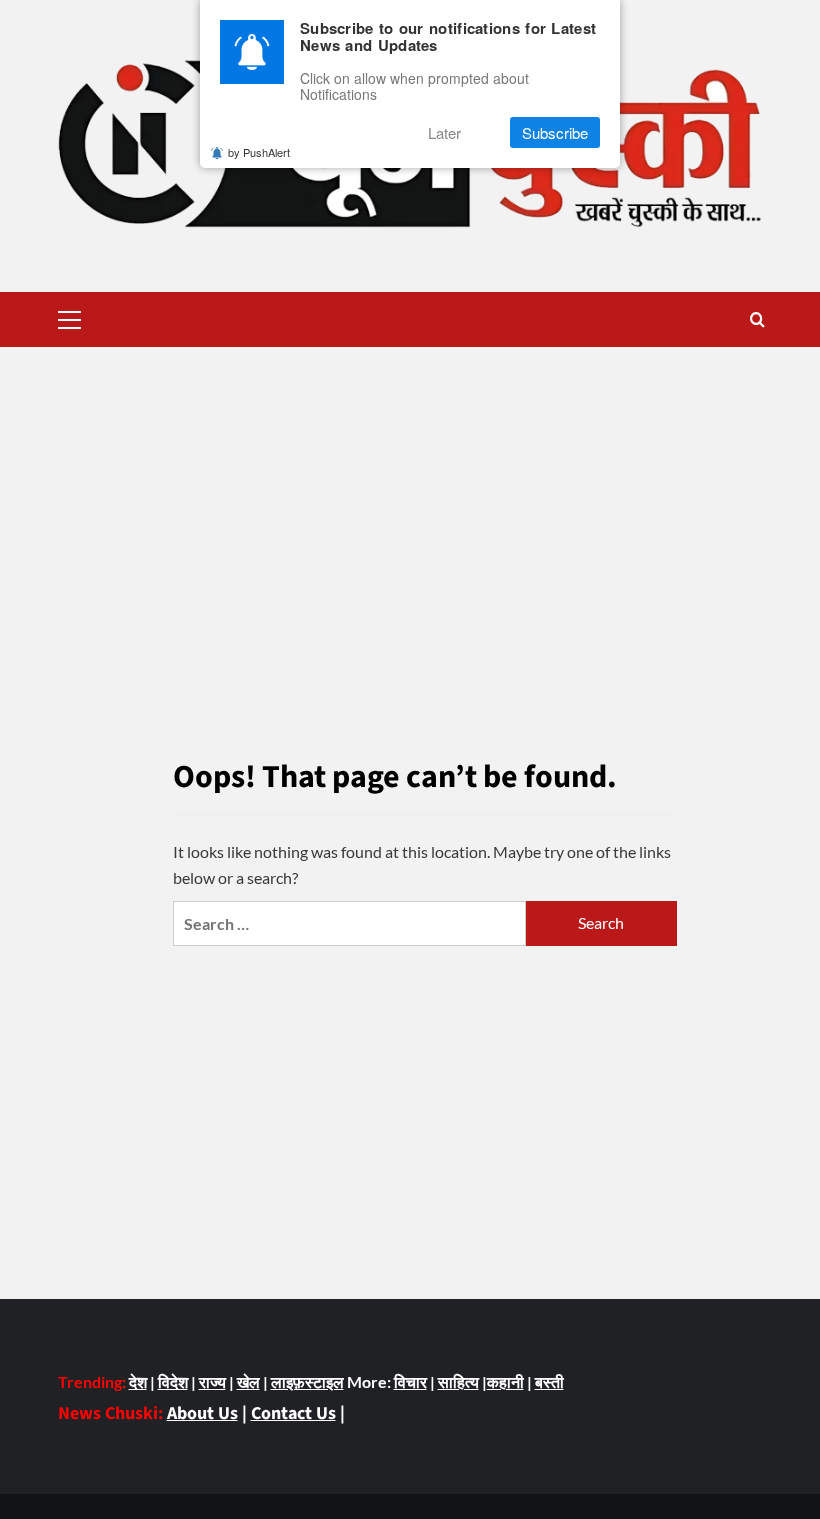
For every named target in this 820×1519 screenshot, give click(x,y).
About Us (202, 1413)
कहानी (505, 1381)
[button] (70, 317)
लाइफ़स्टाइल (307, 1381)
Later (444, 132)
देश (138, 1381)
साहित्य (458, 1381)
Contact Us (293, 1413)
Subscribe (555, 132)
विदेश (173, 1381)
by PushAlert (259, 152)
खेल (248, 1381)
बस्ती (549, 1381)
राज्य (212, 1381)
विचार (410, 1381)
